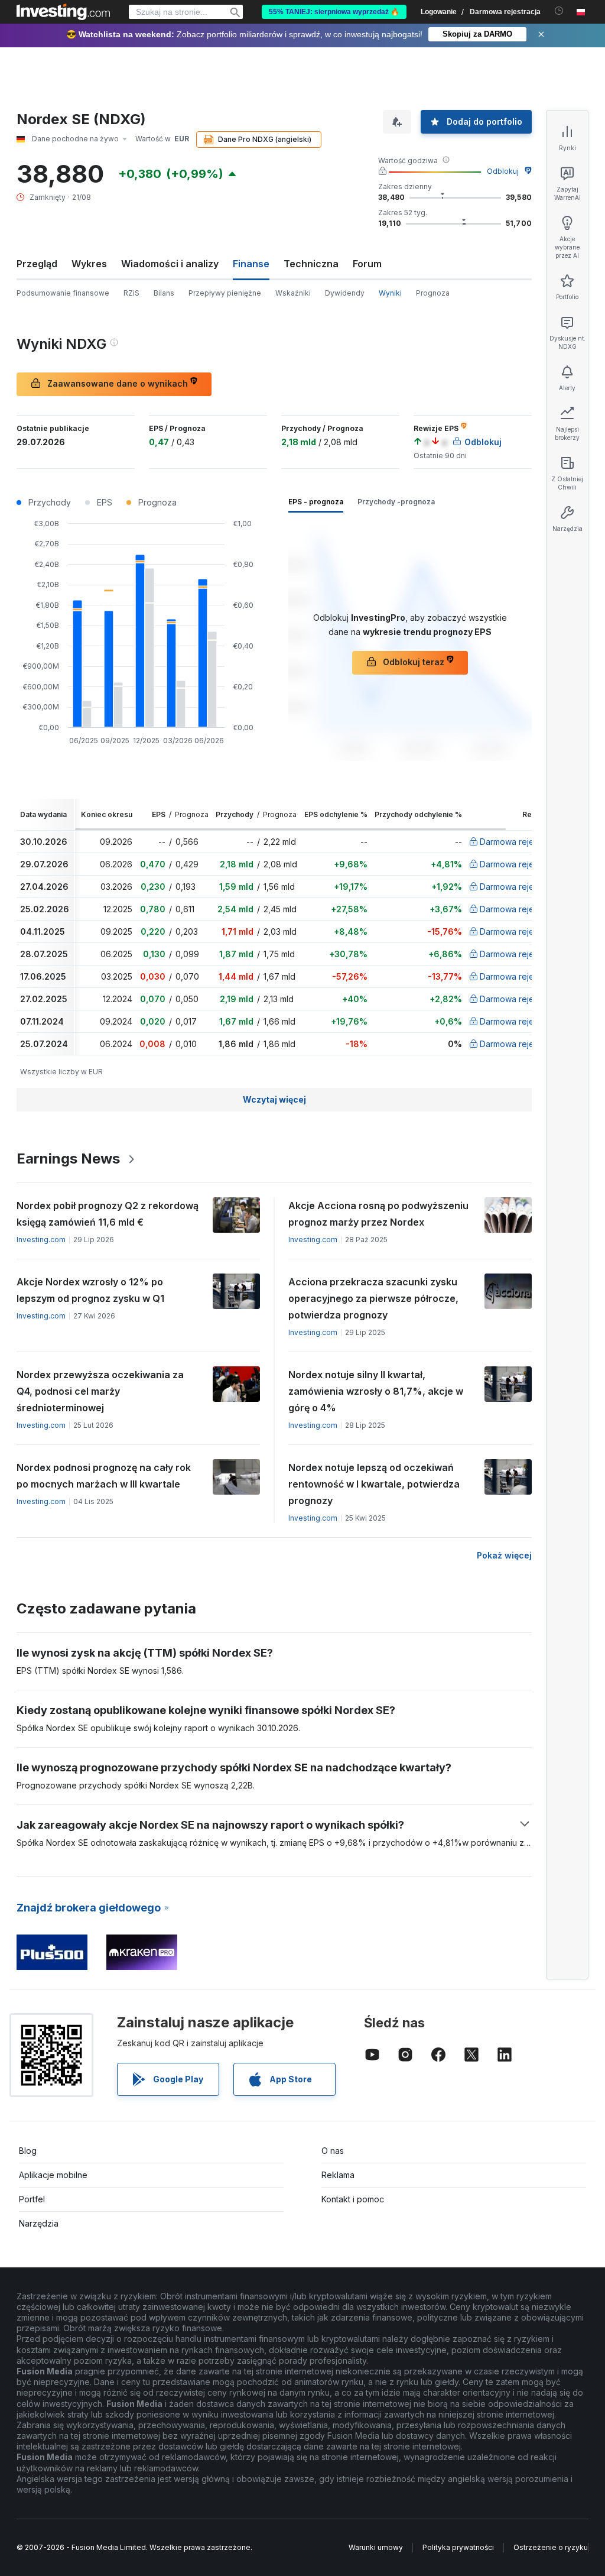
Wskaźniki (293, 293)
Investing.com (41, 1240)
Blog (28, 2151)
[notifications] (559, 11)
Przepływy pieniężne (225, 293)
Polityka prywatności (458, 2547)
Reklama (338, 2175)
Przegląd (37, 264)
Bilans (164, 293)
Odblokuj (503, 171)
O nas (333, 2151)
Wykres (89, 264)
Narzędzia (39, 2223)
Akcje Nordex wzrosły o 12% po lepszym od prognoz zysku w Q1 (90, 1290)
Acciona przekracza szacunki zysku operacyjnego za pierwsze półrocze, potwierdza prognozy (373, 1298)
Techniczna (311, 264)
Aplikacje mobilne (53, 2175)
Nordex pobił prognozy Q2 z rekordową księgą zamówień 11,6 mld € (108, 1214)
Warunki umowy (376, 2547)
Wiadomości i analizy (170, 264)
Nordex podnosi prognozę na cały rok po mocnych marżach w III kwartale (104, 1476)
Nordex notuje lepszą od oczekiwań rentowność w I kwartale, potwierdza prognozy (374, 1484)
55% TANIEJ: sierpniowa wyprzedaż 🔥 (334, 12)
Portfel (32, 2199)
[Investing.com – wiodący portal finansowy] (63, 12)
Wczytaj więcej (274, 1099)
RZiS (131, 293)
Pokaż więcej (504, 1555)
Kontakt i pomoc (353, 2199)
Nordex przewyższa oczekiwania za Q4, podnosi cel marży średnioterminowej (100, 1391)
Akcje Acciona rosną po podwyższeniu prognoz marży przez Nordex (378, 1214)
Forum (367, 264)
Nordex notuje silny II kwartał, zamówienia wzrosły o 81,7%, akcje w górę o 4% (376, 1391)
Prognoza (433, 293)
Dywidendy (345, 293)
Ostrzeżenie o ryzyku (551, 2547)
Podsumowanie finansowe (63, 293)
